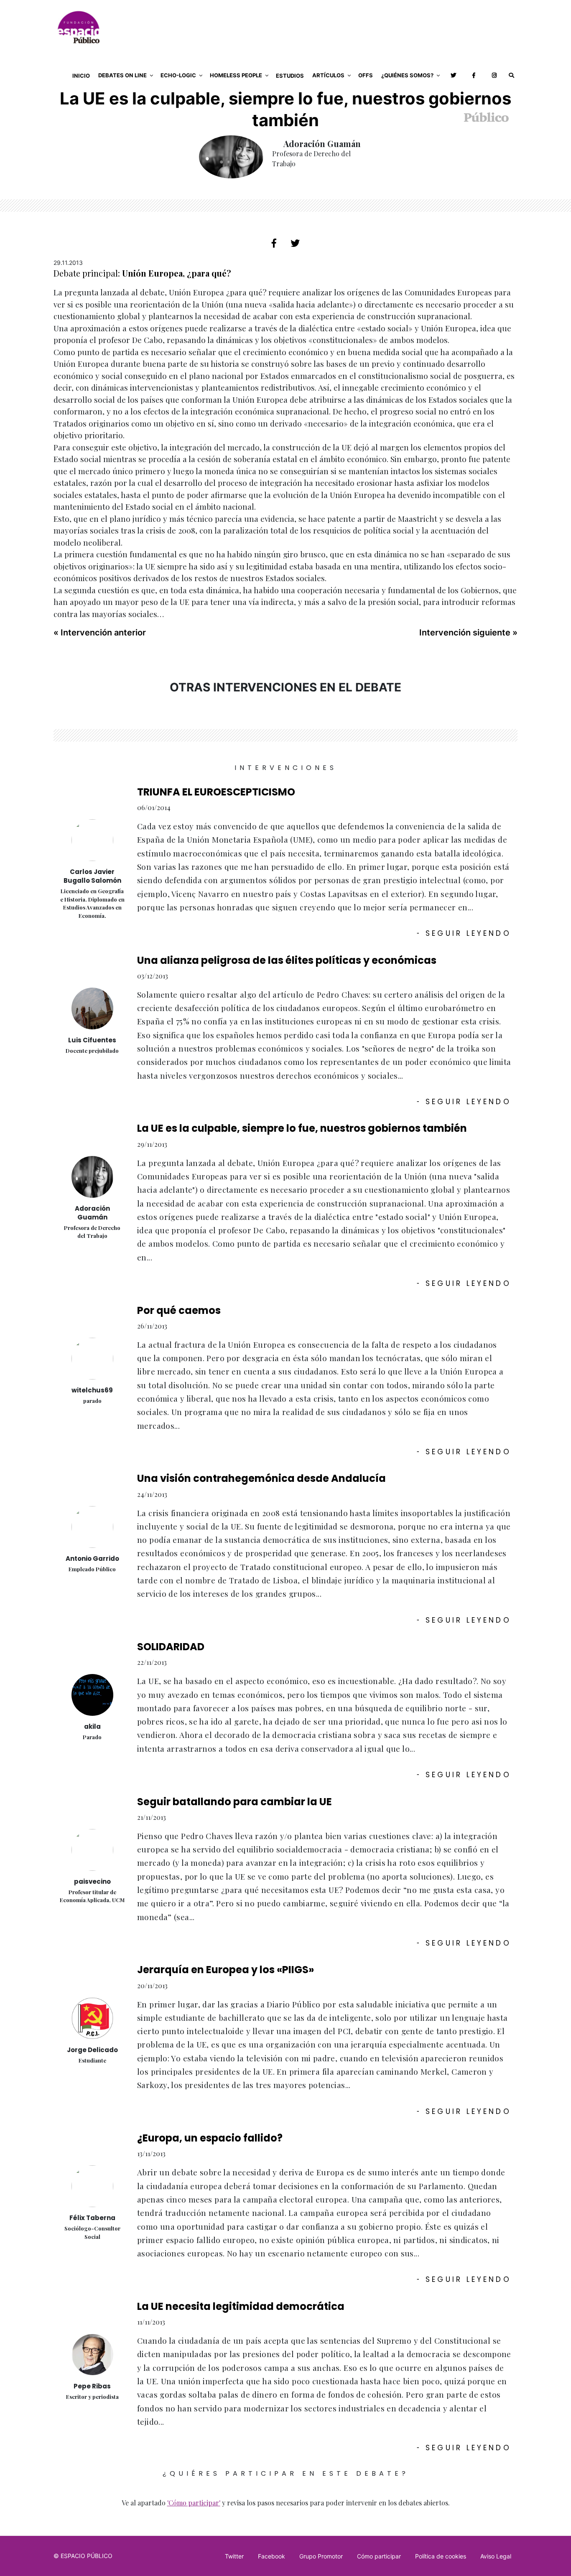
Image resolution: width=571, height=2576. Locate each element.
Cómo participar (379, 2556)
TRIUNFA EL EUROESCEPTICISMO (216, 792)
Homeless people (236, 75)
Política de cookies (441, 2556)
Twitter (234, 2556)
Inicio (81, 76)
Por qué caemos (179, 1310)
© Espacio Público (83, 2556)
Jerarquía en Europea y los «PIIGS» (226, 1970)
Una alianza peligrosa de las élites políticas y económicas (287, 960)
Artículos (328, 75)
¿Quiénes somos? (407, 75)
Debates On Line (122, 75)
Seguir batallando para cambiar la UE (235, 1802)
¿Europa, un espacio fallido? (210, 2138)
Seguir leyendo (464, 933)
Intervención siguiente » (468, 633)
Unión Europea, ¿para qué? (177, 273)
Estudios (290, 76)
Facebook (271, 2556)
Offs (366, 75)
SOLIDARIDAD (171, 1647)
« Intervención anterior (100, 633)
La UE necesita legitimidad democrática (241, 2306)
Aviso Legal (496, 2556)
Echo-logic (178, 75)
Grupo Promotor (321, 2556)
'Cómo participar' (194, 2503)
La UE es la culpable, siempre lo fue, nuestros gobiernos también (302, 1128)
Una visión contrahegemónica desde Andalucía (261, 1478)
